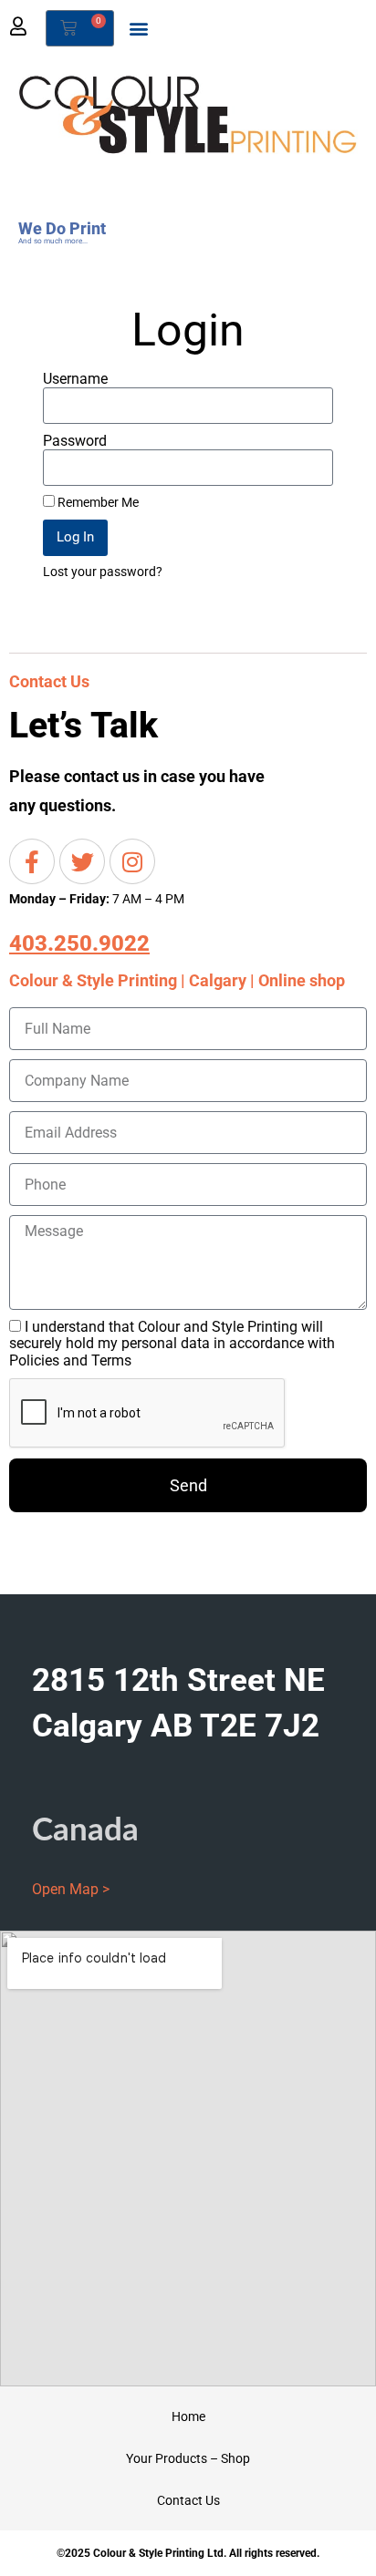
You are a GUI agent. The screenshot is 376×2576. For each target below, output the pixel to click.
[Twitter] (82, 861)
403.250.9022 (79, 943)
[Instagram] (132, 861)
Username (75, 379)
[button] (138, 29)
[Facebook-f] (32, 861)
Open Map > (71, 1889)
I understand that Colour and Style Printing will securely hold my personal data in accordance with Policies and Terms (172, 1344)
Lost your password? (103, 572)
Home (188, 2416)
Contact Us (188, 2500)
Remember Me (97, 502)
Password (75, 441)
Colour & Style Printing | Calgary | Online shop (177, 980)
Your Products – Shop (188, 2458)
